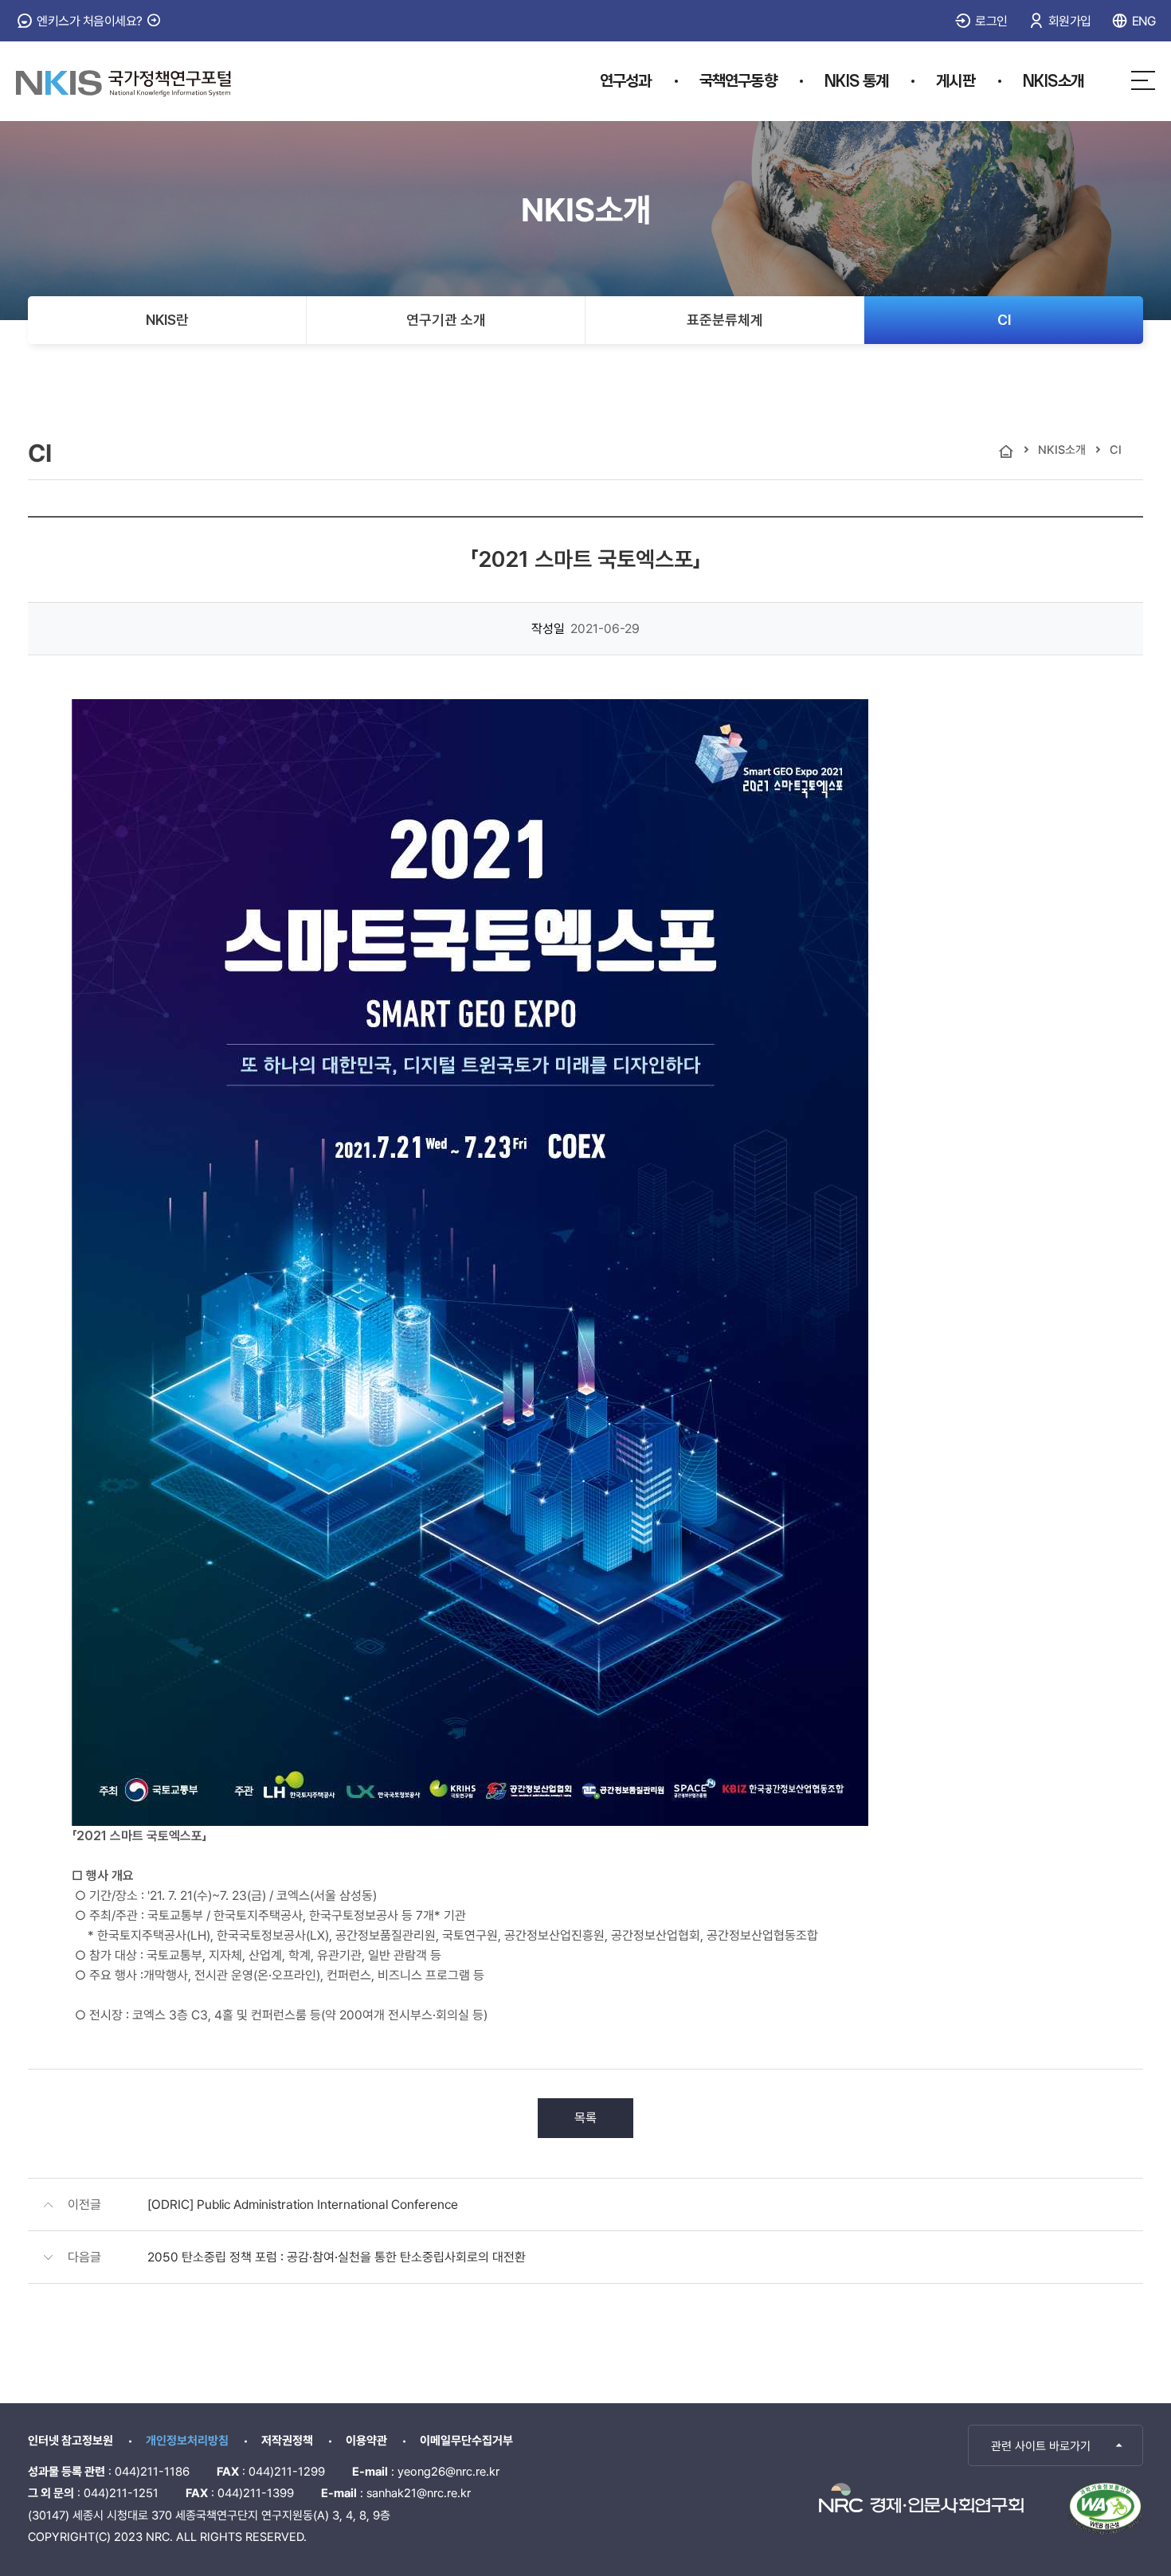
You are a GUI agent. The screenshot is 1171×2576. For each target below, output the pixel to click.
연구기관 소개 (446, 320)
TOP (1061, 2445)
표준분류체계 (725, 320)
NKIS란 (167, 320)
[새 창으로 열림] (921, 2498)
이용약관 (366, 2441)
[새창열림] (1105, 2508)
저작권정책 (287, 2441)
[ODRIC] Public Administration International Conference (303, 2205)
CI (1004, 320)
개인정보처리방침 (187, 2441)
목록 (585, 2118)
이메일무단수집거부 (466, 2441)
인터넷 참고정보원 (70, 2441)
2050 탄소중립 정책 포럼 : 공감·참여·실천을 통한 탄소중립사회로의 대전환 (337, 2257)
